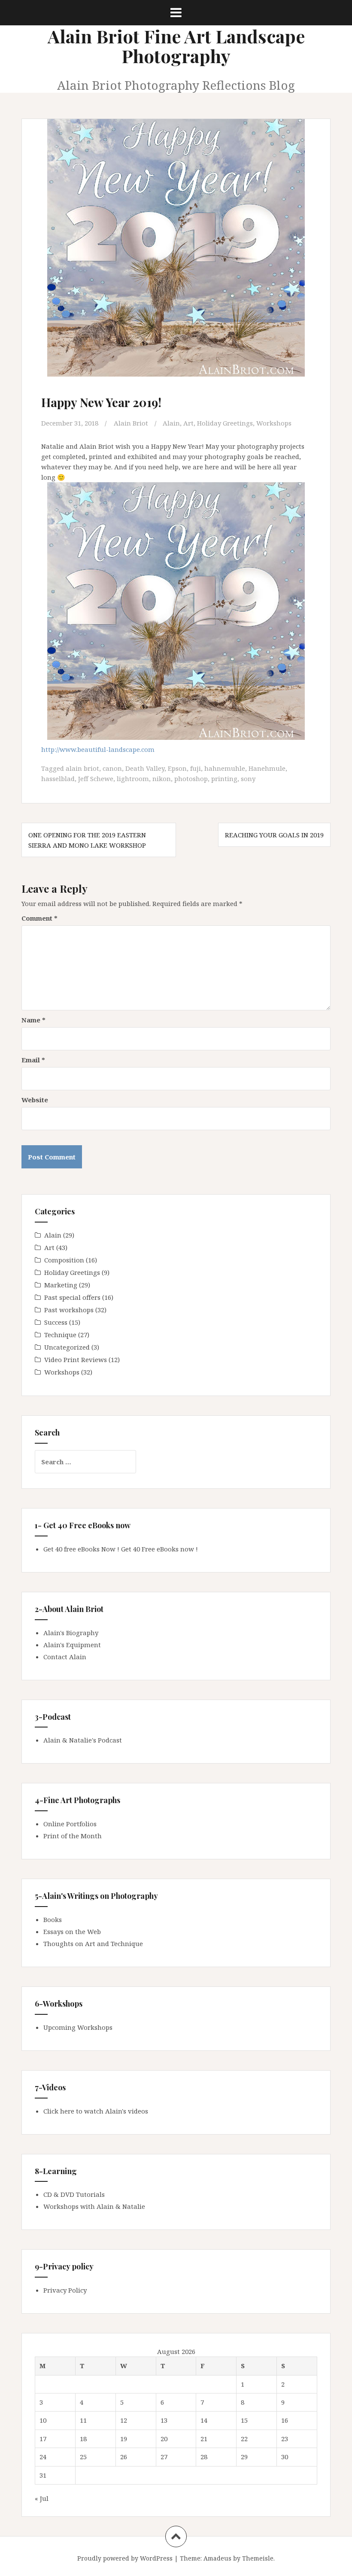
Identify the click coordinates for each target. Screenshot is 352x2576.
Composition (64, 1260)
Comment (39, 918)
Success (56, 1322)
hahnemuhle (225, 768)
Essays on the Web (72, 1931)
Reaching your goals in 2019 (274, 835)
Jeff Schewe (96, 779)
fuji (196, 768)
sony (248, 779)
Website (35, 1100)
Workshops (274, 423)
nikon (162, 779)
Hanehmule (267, 768)
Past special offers (72, 1297)
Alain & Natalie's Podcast (83, 1740)
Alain (171, 423)
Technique (60, 1335)
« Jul (42, 2498)
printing (224, 779)
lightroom (133, 779)
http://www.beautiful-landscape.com (98, 749)
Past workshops (69, 1310)
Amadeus (217, 2558)
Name (33, 1020)
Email (33, 1060)
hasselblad (58, 779)
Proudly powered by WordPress (125, 2558)
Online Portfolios (70, 1824)
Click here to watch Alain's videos (96, 2111)
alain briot (82, 768)
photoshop (191, 779)
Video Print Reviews (76, 1359)
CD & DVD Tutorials (74, 2194)
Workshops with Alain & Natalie (94, 2206)
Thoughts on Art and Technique (93, 1943)
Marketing (61, 1285)
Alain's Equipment (72, 1645)
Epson (177, 768)
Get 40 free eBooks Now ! (81, 1549)
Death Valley (145, 768)
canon (112, 768)
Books (53, 1919)
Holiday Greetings (225, 423)
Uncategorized (67, 1347)
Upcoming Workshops (78, 2027)
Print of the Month (73, 1836)
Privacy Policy (65, 2290)
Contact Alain (65, 1657)
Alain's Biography (71, 1633)
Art (188, 423)
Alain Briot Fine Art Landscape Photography (176, 46)
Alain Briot (131, 423)
